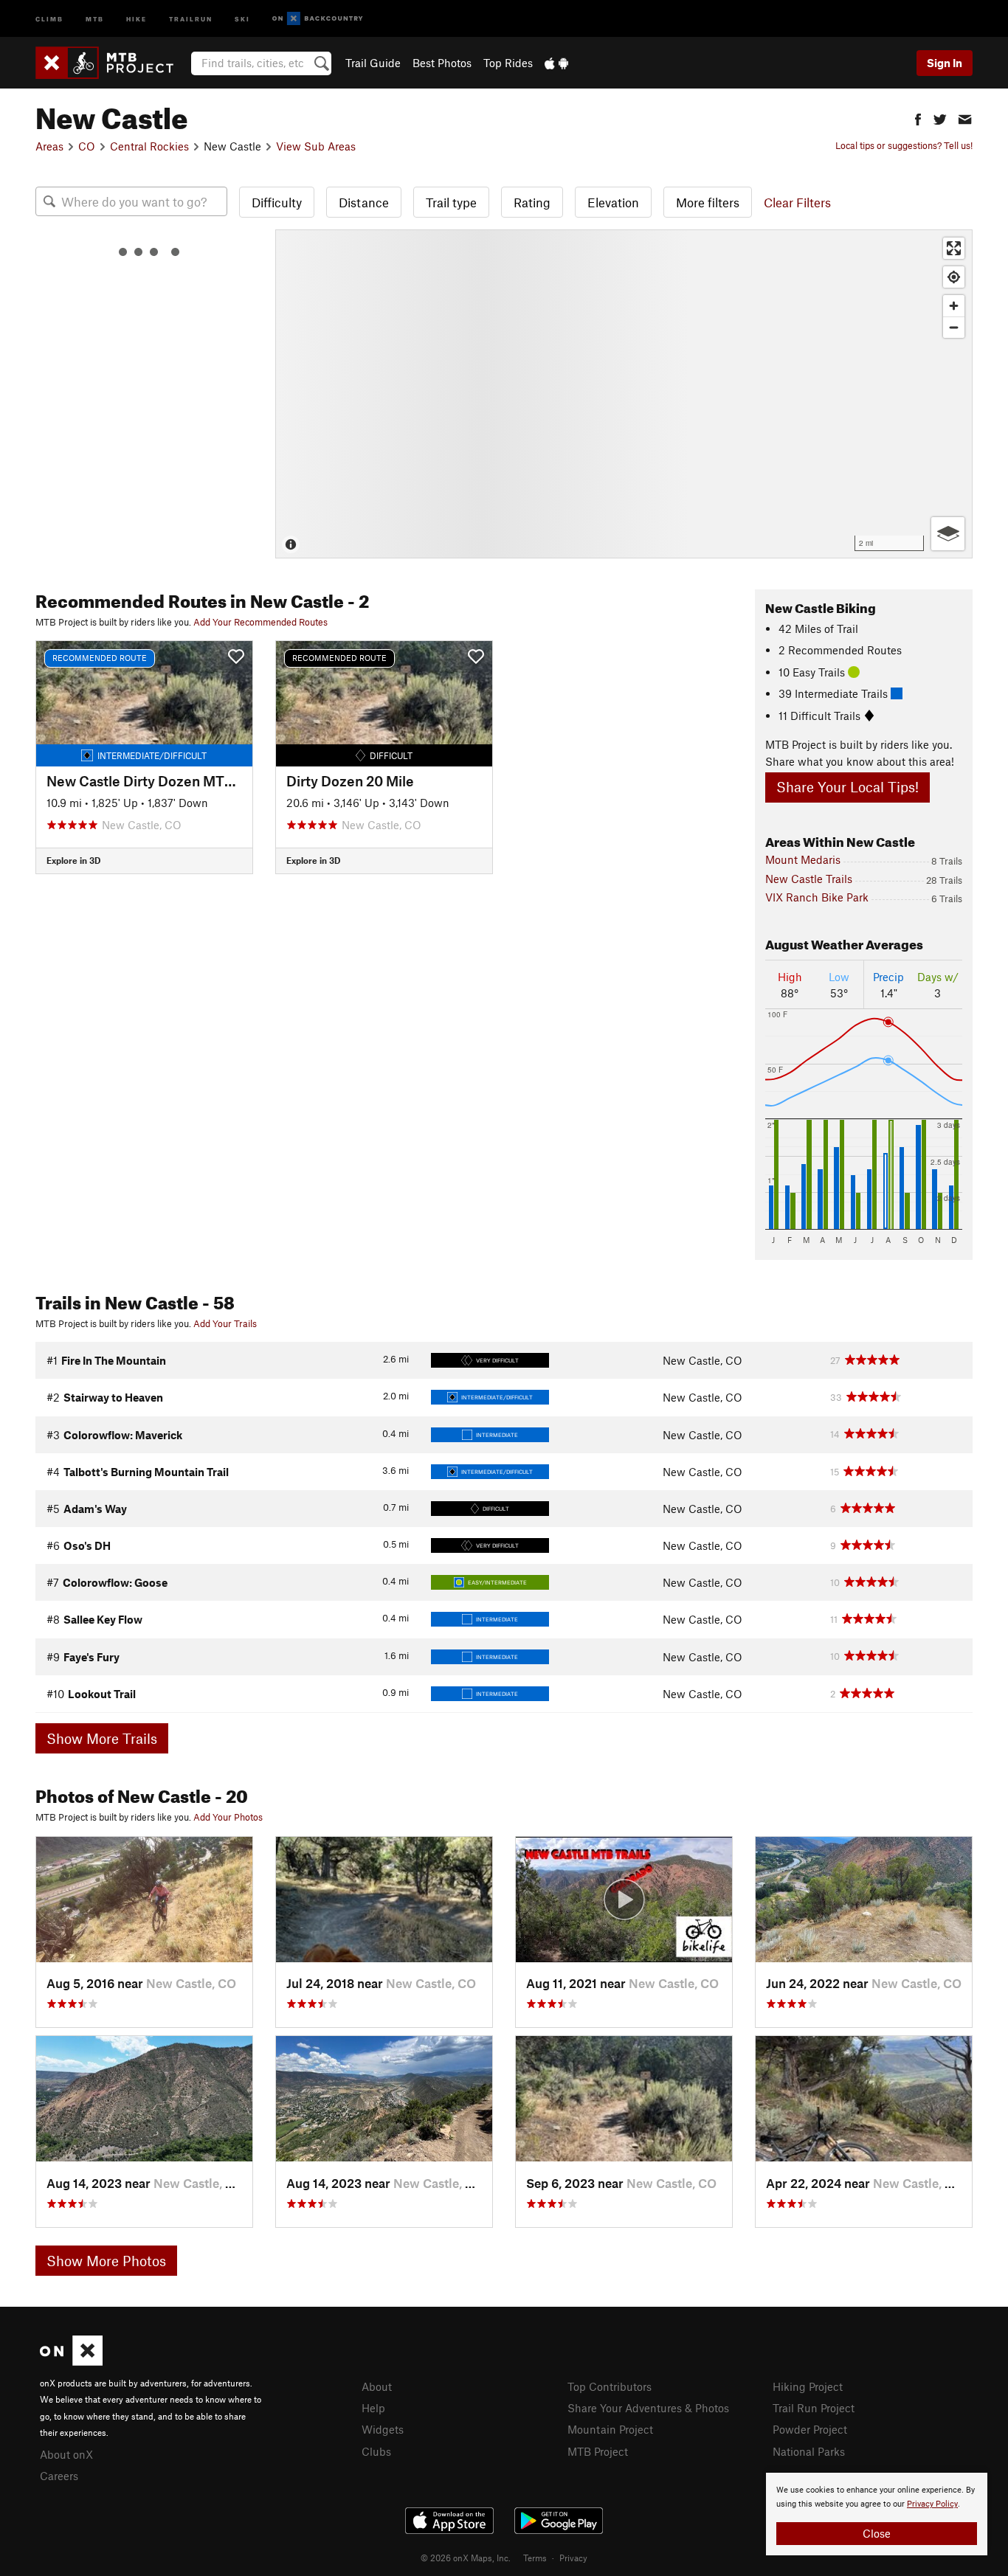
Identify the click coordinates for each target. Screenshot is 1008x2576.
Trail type (451, 202)
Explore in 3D (73, 860)
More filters (708, 202)
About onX (66, 2454)
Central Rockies (149, 146)
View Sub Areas (316, 146)
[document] (877, 2514)
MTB (95, 18)
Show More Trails (102, 1738)
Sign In (945, 63)
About (377, 2386)
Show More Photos (106, 2261)
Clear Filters (797, 202)
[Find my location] (954, 277)
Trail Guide (373, 63)
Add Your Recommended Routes (260, 622)
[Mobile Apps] (556, 63)
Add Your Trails (225, 1323)
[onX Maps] (71, 2361)
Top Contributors (610, 2386)
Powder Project (810, 2429)
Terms (535, 2558)
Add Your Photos (228, 1817)
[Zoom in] (954, 306)
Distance (364, 202)
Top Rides (508, 63)
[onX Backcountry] (318, 19)
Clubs (376, 2451)
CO (87, 146)
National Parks (809, 2451)
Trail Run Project (814, 2408)
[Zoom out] (954, 327)
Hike (137, 18)
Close (877, 2533)
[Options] (948, 534)
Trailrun (191, 18)
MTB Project (598, 2451)
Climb (49, 18)
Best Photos (442, 63)
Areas (49, 146)
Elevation (613, 202)
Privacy (573, 2558)
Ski (242, 18)
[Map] (624, 394)
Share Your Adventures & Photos (648, 2408)
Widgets (383, 2429)
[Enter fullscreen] (954, 248)
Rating (532, 202)
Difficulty (277, 202)
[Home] (112, 63)
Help (373, 2408)
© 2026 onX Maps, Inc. (466, 2558)
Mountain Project (610, 2429)
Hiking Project (808, 2386)
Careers (59, 2476)
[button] (918, 118)
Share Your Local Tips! (848, 787)
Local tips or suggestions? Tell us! (904, 145)
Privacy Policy (932, 2504)
